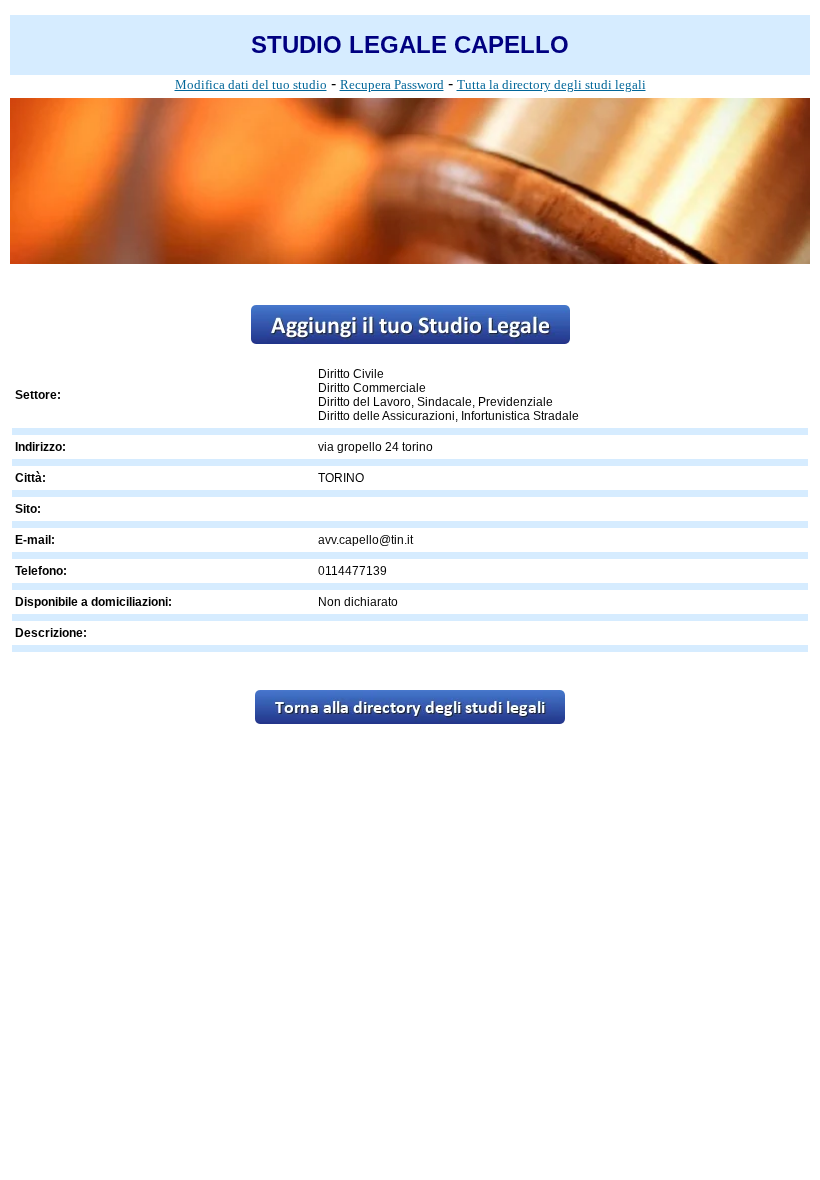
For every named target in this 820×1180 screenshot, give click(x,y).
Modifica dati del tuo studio (251, 84)
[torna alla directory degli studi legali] (410, 718)
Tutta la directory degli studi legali (551, 84)
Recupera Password (392, 84)
